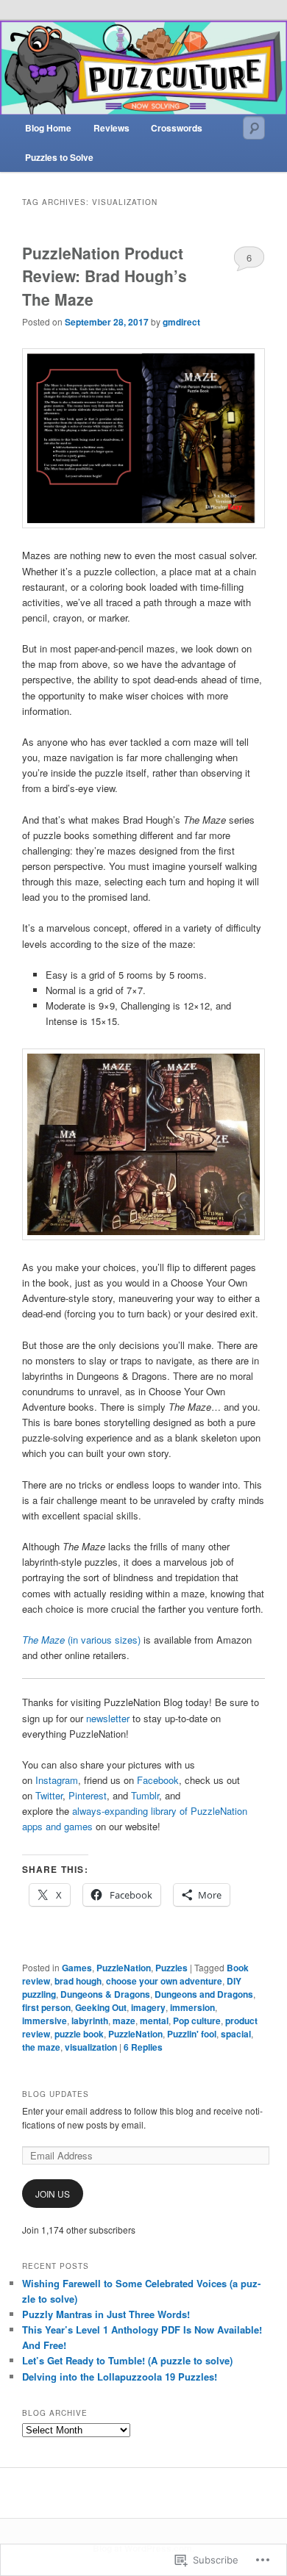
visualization (91, 2047)
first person (46, 2007)
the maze (41, 2047)
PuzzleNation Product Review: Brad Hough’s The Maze (104, 276)
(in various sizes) (81, 1640)
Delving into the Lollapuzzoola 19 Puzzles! (120, 2377)
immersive (45, 2021)
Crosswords (177, 128)
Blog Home (48, 128)
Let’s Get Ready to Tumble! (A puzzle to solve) (127, 2360)
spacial (236, 2034)
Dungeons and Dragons (204, 1994)
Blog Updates (56, 2094)
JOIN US (53, 2194)
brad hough (78, 1981)
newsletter (109, 1718)
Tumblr (145, 1795)
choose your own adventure (164, 1981)
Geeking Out (101, 2007)
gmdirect (181, 322)
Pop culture (197, 2021)
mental (154, 2021)
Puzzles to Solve (59, 157)
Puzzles (171, 1968)
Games (77, 1968)
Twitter (49, 1795)
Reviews (111, 128)
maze (124, 2021)
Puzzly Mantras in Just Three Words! (106, 2314)
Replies (143, 2047)
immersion (192, 2007)
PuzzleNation (124, 1968)
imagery (148, 2007)
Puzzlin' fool (192, 2034)
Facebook (158, 1780)
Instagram (57, 1780)
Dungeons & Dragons (105, 1994)
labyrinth (90, 2021)
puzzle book (79, 2034)
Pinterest (88, 1795)
